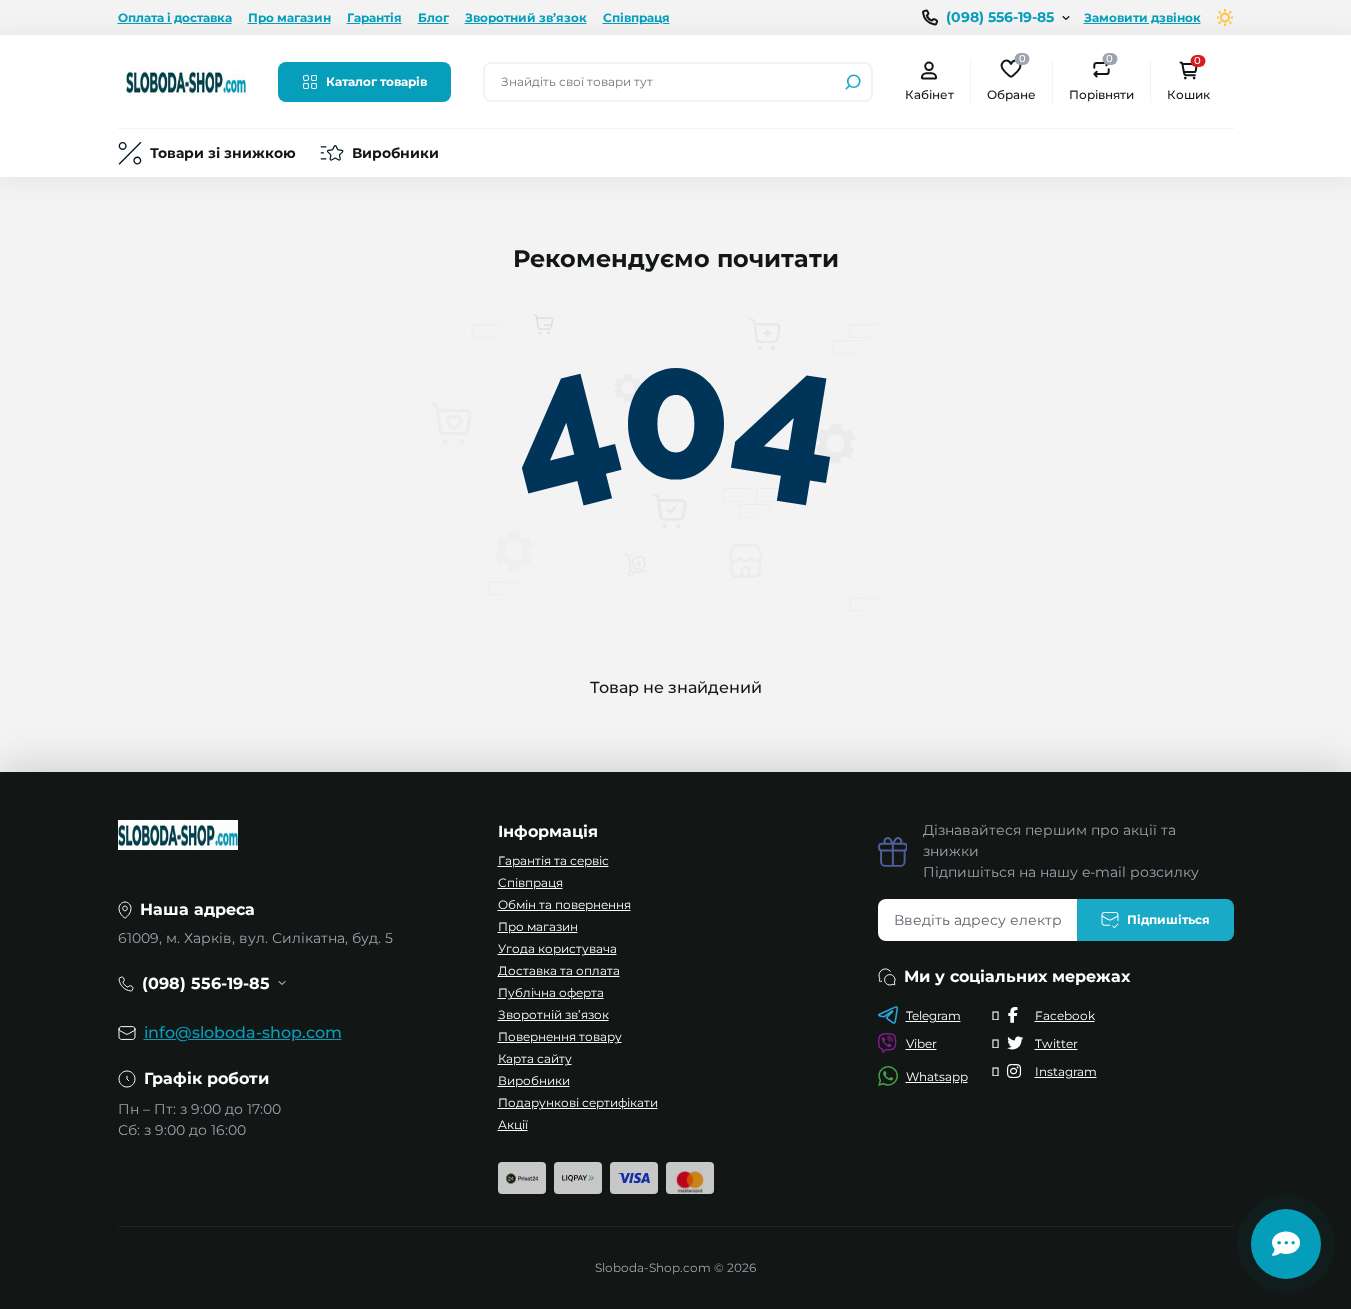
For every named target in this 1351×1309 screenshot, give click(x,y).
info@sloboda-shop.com (243, 1032)
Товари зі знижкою (223, 153)
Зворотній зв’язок (553, 1014)
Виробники (395, 153)
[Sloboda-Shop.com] (186, 80)
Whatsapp (937, 1076)
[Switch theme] (1225, 17)
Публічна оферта (551, 992)
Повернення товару (560, 1036)
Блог (433, 17)
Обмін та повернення (564, 904)
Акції (513, 1124)
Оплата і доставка (175, 17)
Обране (1011, 80)
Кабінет (929, 94)
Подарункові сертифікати (578, 1102)
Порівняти (1101, 80)
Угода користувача (557, 948)
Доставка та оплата (559, 970)
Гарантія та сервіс (553, 860)
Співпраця (636, 17)
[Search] (853, 82)
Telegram (933, 1015)
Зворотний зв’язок (526, 17)
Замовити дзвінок (1142, 17)
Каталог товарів (376, 81)
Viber (921, 1043)
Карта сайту (535, 1058)
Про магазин (289, 17)
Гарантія (374, 17)
